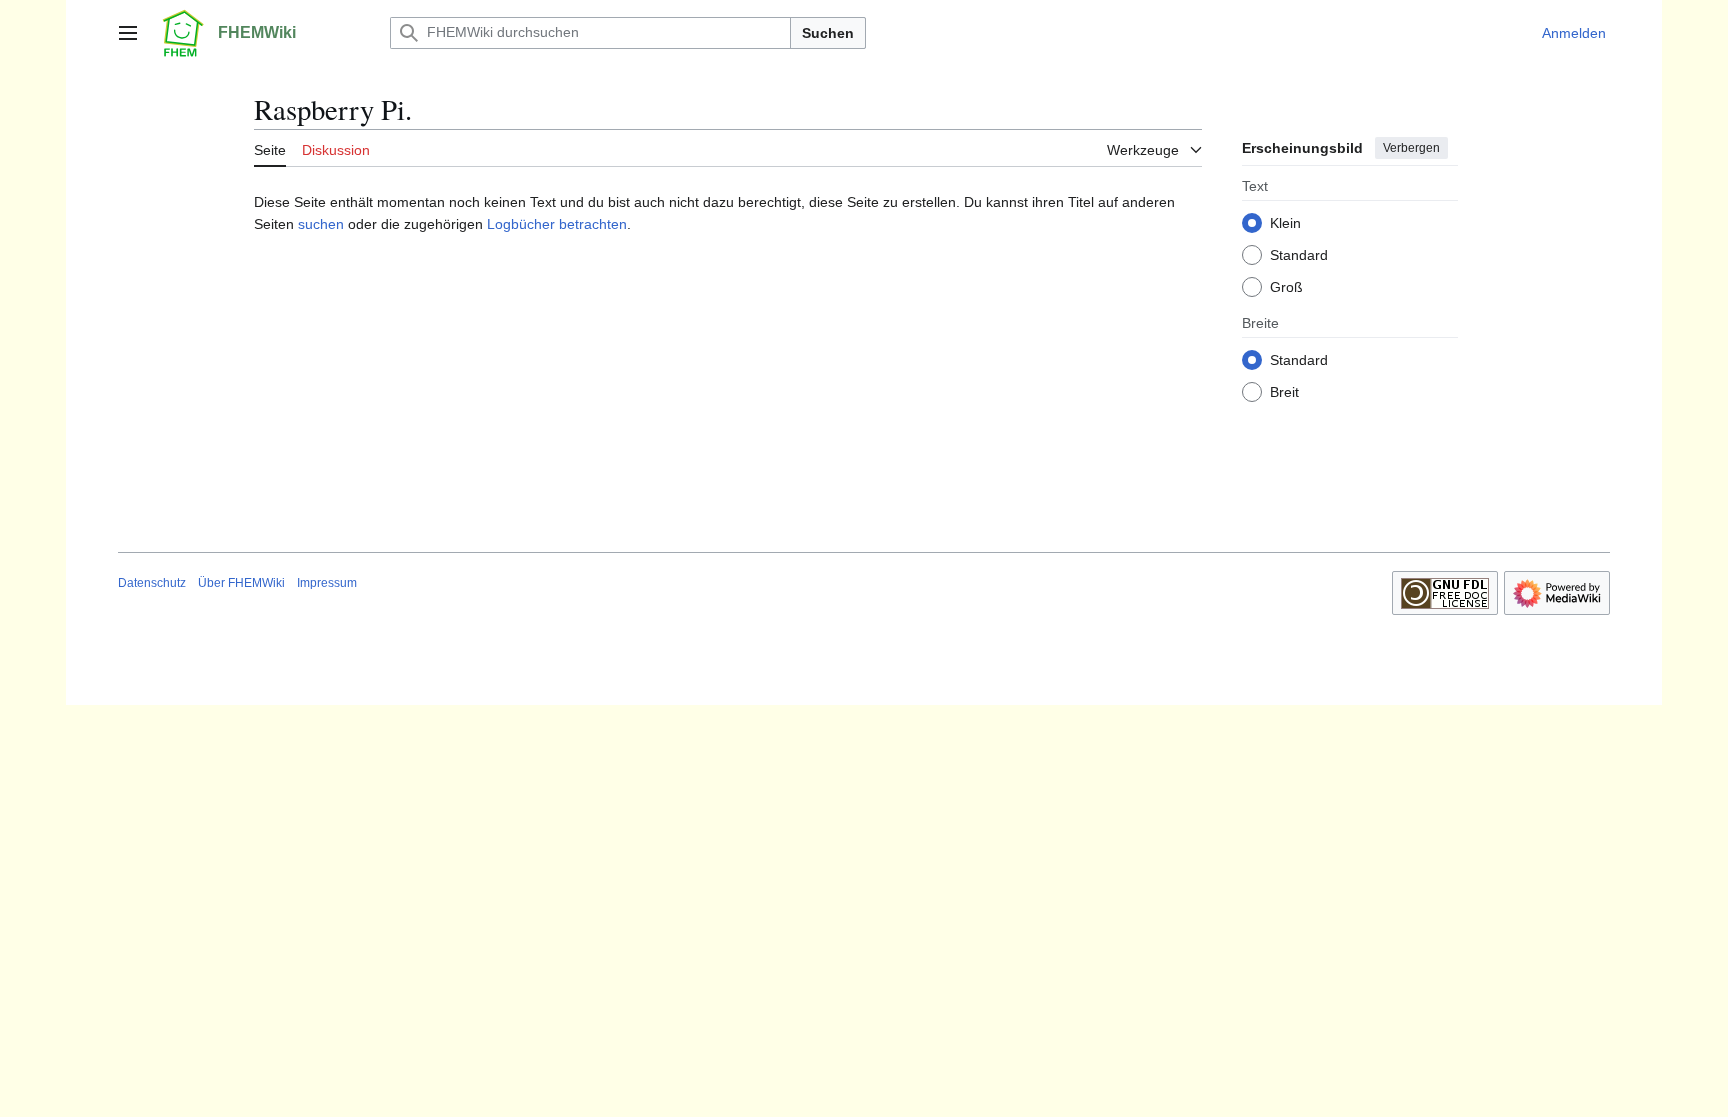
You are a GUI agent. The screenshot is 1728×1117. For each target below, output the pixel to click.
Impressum (327, 583)
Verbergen (1411, 148)
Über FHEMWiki (241, 583)
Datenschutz (152, 583)
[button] (128, 33)
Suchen (828, 33)
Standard (1299, 255)
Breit (1284, 392)
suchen (321, 224)
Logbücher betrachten (557, 224)
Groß (1286, 287)
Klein (1285, 223)
